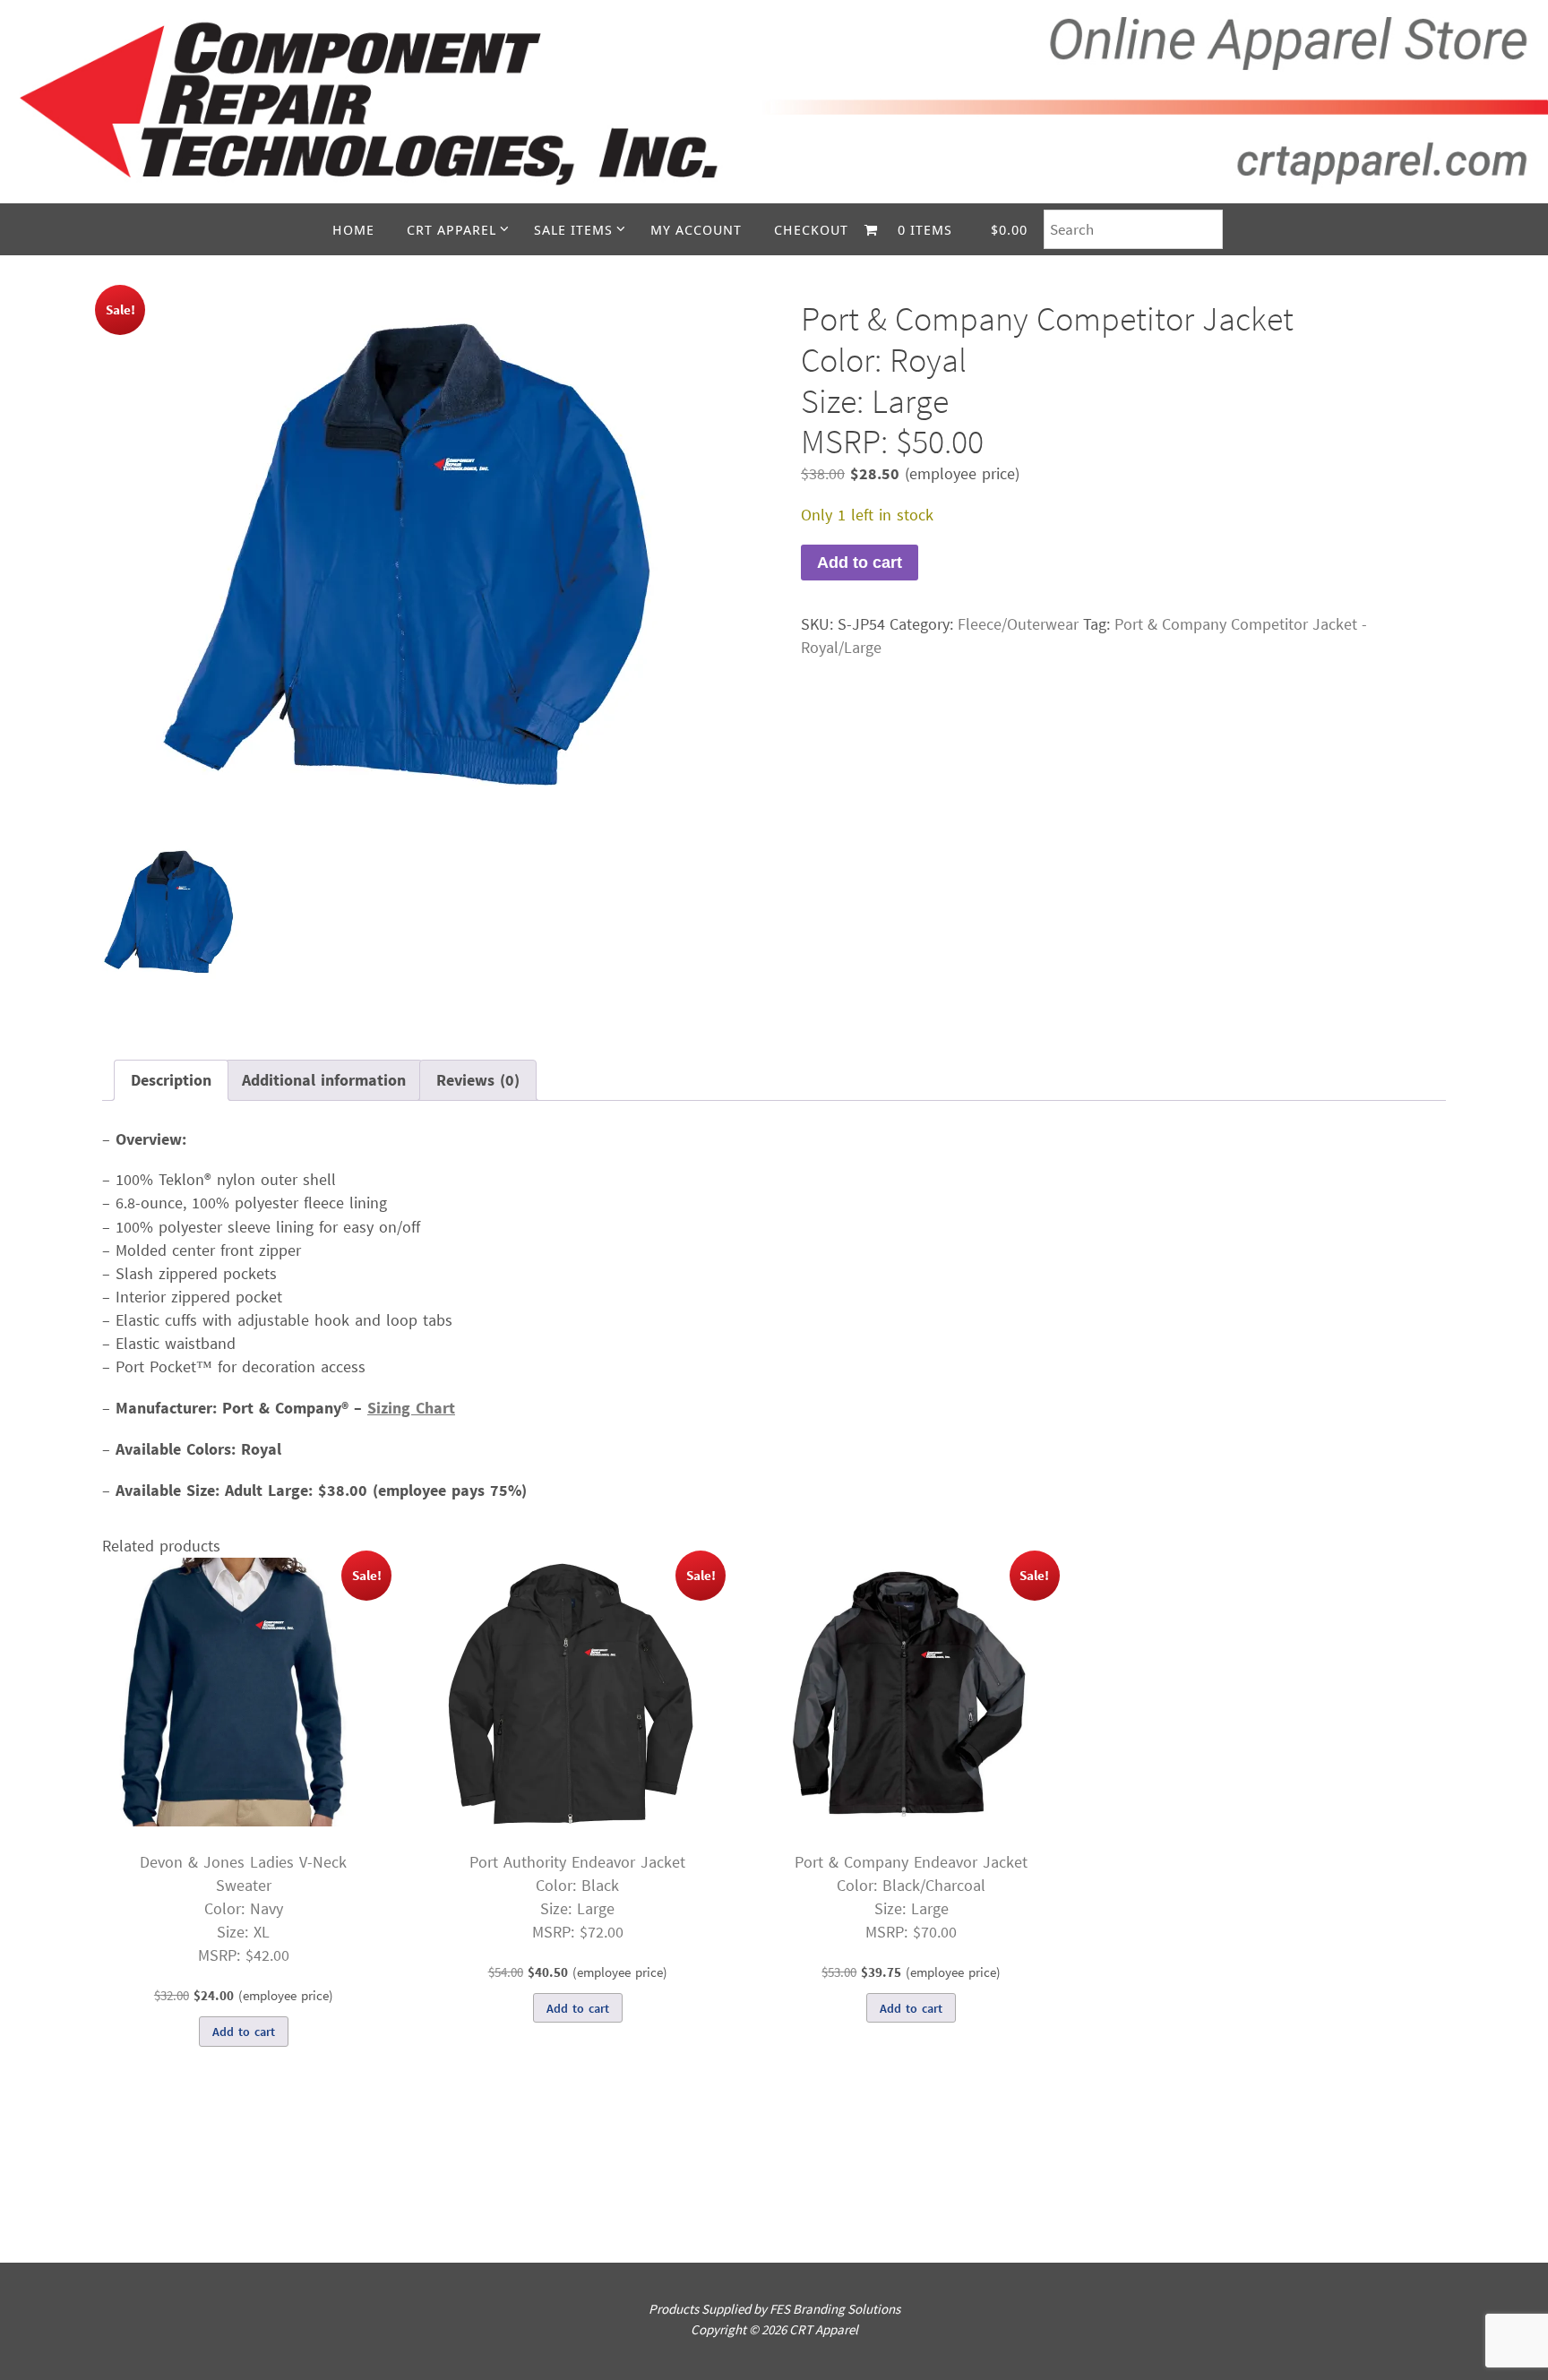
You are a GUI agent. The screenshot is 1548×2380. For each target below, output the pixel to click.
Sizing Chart (411, 1408)
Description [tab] (171, 1080)
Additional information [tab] (324, 1080)
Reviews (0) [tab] (478, 1080)
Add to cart (860, 563)
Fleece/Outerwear (1018, 624)
